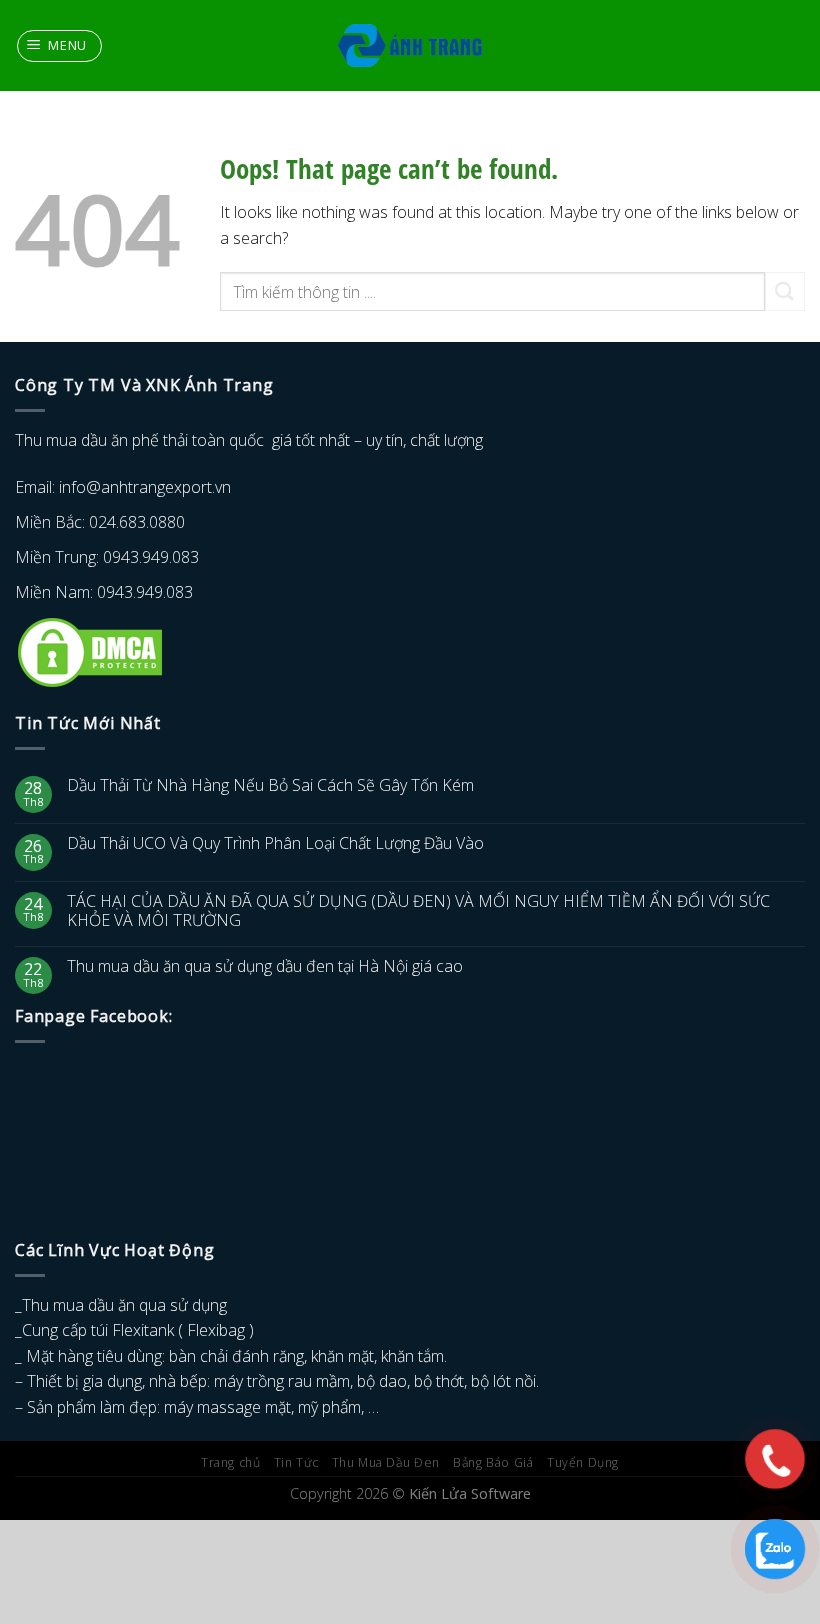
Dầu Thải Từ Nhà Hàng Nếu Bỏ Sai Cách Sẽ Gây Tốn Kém (270, 785)
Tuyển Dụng (583, 1462)
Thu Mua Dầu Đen (386, 1462)
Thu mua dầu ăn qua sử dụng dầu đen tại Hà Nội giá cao (265, 966)
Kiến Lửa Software (470, 1493)
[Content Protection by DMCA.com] (90, 651)
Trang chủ (231, 1462)
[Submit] (785, 291)
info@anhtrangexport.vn (145, 487)
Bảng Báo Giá (493, 1462)
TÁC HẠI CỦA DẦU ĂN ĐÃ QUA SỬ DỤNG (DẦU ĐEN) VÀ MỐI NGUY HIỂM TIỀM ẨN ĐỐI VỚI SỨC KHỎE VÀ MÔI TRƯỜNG (418, 911)
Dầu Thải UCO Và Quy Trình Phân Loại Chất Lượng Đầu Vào (275, 843)
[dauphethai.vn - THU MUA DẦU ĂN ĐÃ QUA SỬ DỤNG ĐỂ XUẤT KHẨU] (410, 46)
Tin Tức (296, 1462)
